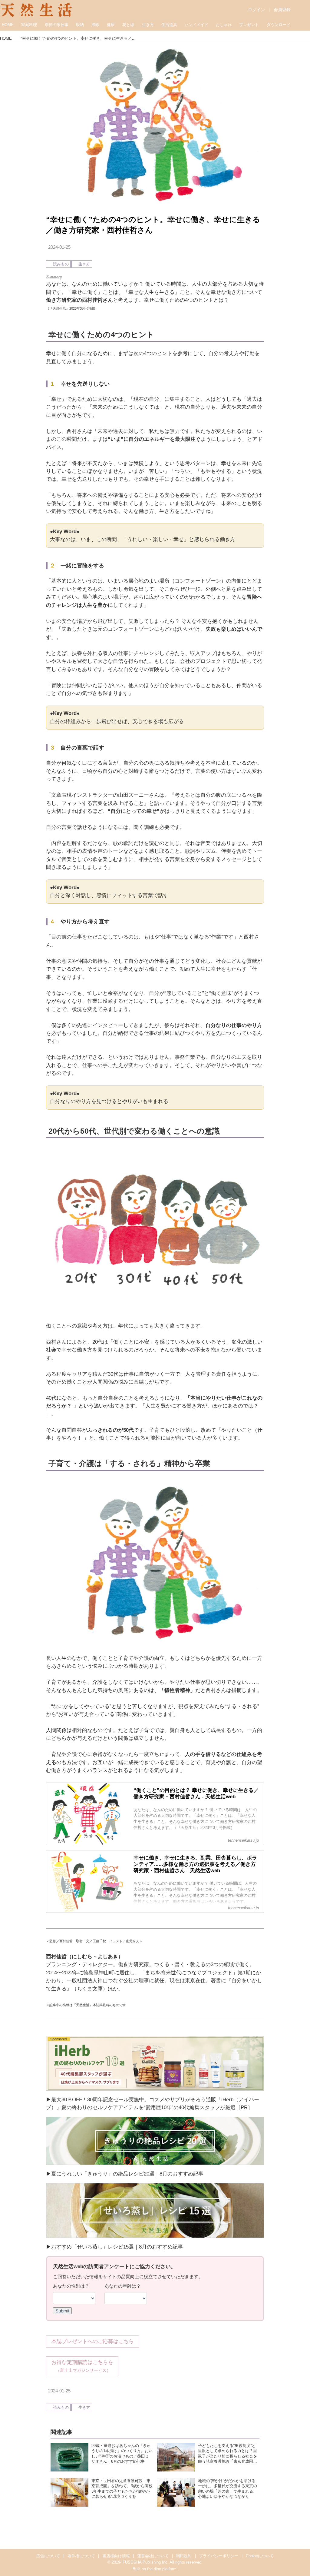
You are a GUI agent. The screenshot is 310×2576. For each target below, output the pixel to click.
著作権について (81, 2556)
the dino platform (162, 2569)
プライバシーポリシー (219, 2556)
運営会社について (153, 2556)
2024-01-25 (59, 247)
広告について (48, 2556)
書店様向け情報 (116, 2556)
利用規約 (184, 2556)
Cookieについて (260, 2556)
